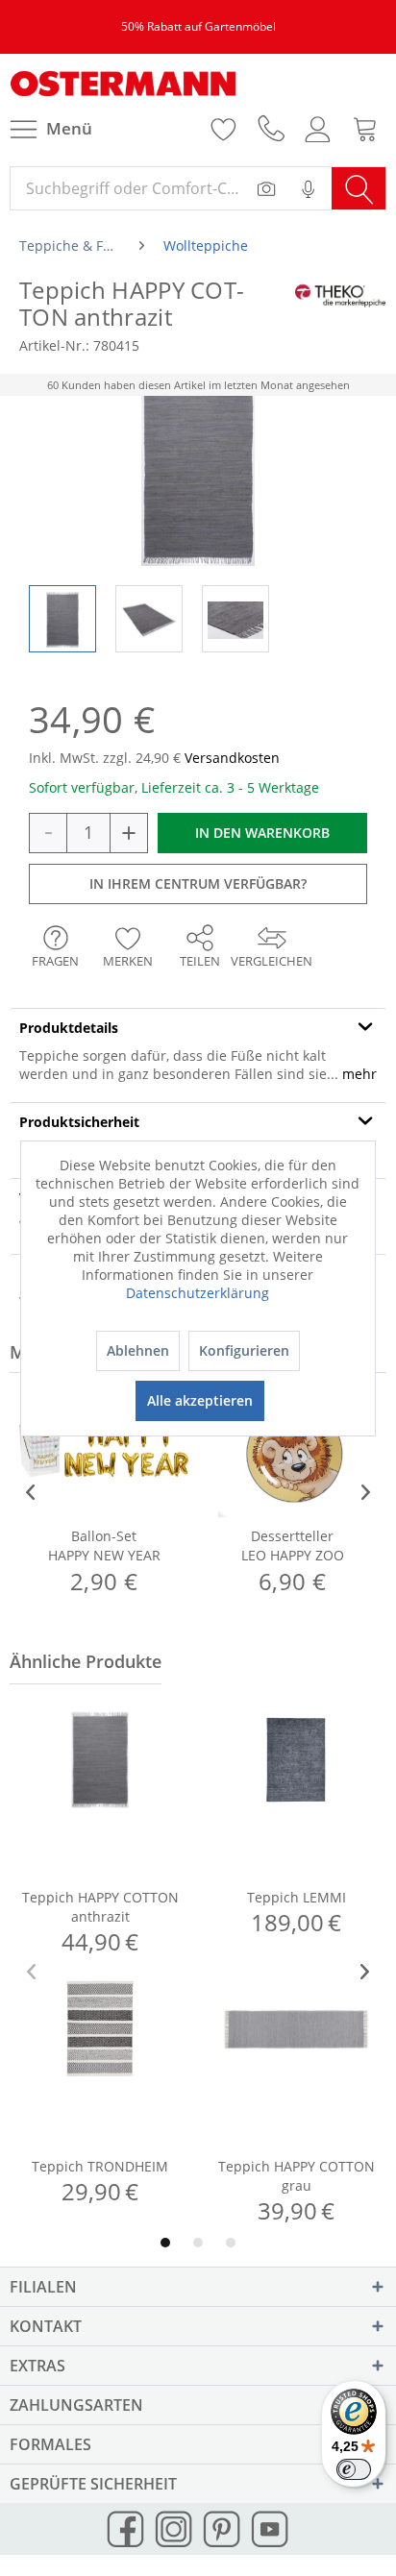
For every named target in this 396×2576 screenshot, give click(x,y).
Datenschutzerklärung (198, 1293)
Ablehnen (138, 1350)
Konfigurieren (244, 1350)
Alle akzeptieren (200, 1400)
